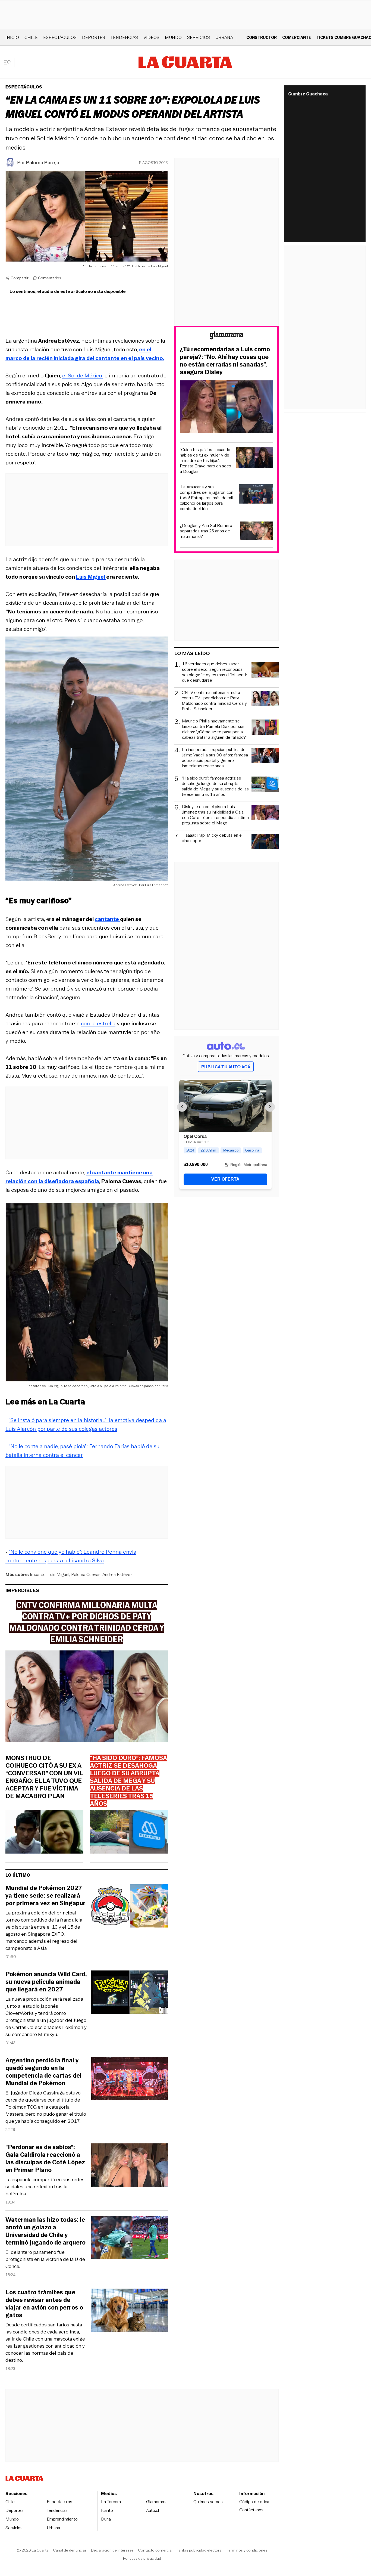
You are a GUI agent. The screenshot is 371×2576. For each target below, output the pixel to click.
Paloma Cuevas (86, 1574)
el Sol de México (83, 375)
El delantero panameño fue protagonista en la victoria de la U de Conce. (45, 2259)
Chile (31, 37)
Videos (151, 37)
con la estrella (98, 1023)
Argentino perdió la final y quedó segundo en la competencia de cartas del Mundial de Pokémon (43, 2072)
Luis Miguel (58, 1574)
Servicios (199, 37)
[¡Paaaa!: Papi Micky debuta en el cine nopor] (265, 842)
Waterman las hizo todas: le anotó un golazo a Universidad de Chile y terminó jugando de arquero (45, 2231)
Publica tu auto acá (226, 1067)
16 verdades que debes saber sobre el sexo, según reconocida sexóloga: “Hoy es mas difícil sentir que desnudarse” (215, 672)
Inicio (12, 37)
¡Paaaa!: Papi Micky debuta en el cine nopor (212, 838)
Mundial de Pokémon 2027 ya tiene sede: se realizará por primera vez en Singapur (45, 1896)
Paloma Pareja (43, 163)
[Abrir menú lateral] (9, 62)
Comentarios (50, 278)
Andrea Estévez (117, 1574)
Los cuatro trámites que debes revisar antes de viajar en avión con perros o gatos (44, 2304)
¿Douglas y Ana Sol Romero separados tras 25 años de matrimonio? (206, 531)
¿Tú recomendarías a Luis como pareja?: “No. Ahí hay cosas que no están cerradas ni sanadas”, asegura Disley (225, 361)
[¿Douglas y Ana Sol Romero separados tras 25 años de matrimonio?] (257, 532)
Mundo (173, 37)
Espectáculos (60, 37)
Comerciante (297, 37)
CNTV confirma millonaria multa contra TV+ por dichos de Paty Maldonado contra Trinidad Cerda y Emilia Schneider (214, 701)
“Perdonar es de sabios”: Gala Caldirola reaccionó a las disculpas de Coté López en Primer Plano (45, 2159)
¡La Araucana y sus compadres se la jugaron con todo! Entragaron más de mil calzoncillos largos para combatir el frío (207, 498)
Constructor (262, 37)
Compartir (20, 278)
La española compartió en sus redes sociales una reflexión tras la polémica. (45, 2187)
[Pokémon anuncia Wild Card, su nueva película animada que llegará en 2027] (130, 1993)
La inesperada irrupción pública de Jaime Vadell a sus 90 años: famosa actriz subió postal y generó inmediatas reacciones (215, 758)
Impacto (38, 1574)
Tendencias (124, 37)
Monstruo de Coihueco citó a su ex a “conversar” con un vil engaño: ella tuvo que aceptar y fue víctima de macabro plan (44, 1777)
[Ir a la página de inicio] (185, 62)
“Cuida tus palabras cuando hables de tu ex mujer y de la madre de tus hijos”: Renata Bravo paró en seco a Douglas (205, 461)
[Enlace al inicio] (227, 336)
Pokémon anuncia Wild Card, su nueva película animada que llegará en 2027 (46, 1982)
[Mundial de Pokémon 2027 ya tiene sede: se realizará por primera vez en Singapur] (130, 1907)
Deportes (94, 37)
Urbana (224, 37)
